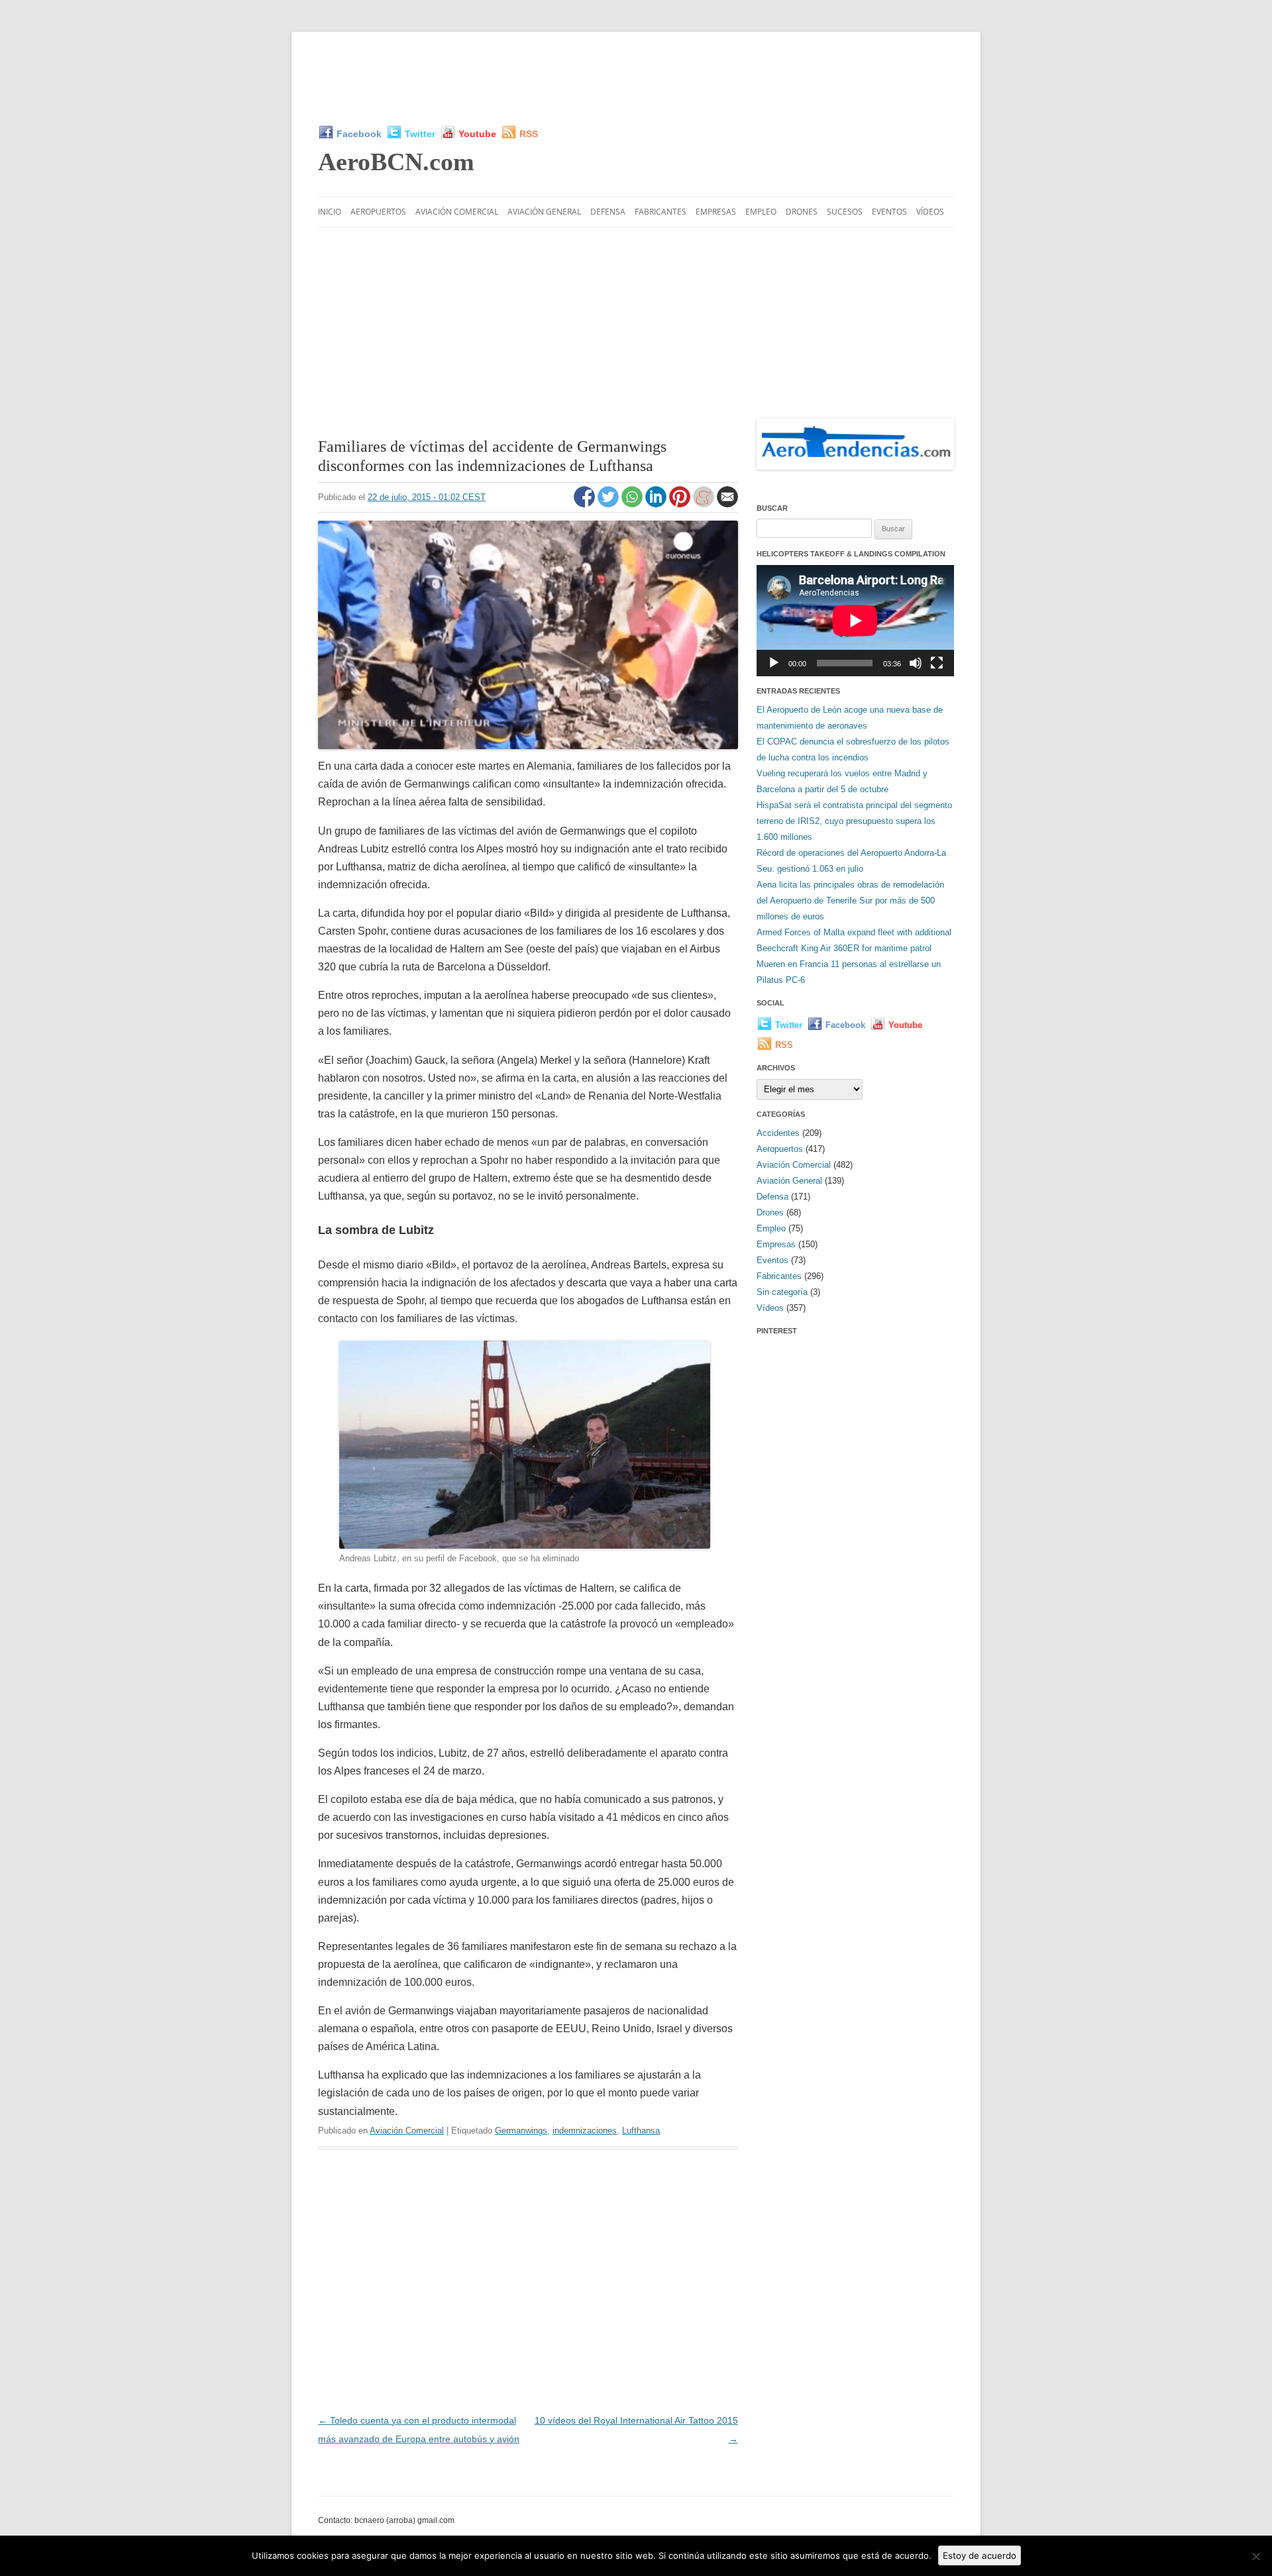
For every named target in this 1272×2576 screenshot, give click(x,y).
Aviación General (544, 212)
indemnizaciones (585, 2131)
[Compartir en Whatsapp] (633, 504)
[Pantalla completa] (937, 663)
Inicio (330, 212)
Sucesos (845, 212)
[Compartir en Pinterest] (681, 504)
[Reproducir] (774, 663)
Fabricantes (661, 212)
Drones (802, 212)
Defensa (608, 212)
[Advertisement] (636, 78)
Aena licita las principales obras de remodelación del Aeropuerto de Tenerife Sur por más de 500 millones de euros (850, 901)
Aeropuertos (378, 212)
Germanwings (521, 2131)
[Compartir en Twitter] (609, 504)
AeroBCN (396, 162)
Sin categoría (782, 1292)
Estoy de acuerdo (980, 2555)
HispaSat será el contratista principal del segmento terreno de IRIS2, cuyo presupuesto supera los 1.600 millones (854, 821)
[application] (855, 620)
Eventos (889, 212)
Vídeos (930, 212)
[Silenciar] (916, 663)
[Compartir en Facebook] (586, 504)
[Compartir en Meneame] (705, 504)
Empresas (716, 212)
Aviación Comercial (457, 212)
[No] (1255, 2556)
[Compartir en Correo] (727, 504)
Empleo (761, 212)
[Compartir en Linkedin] (657, 504)
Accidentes (778, 1133)
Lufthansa (641, 2131)
